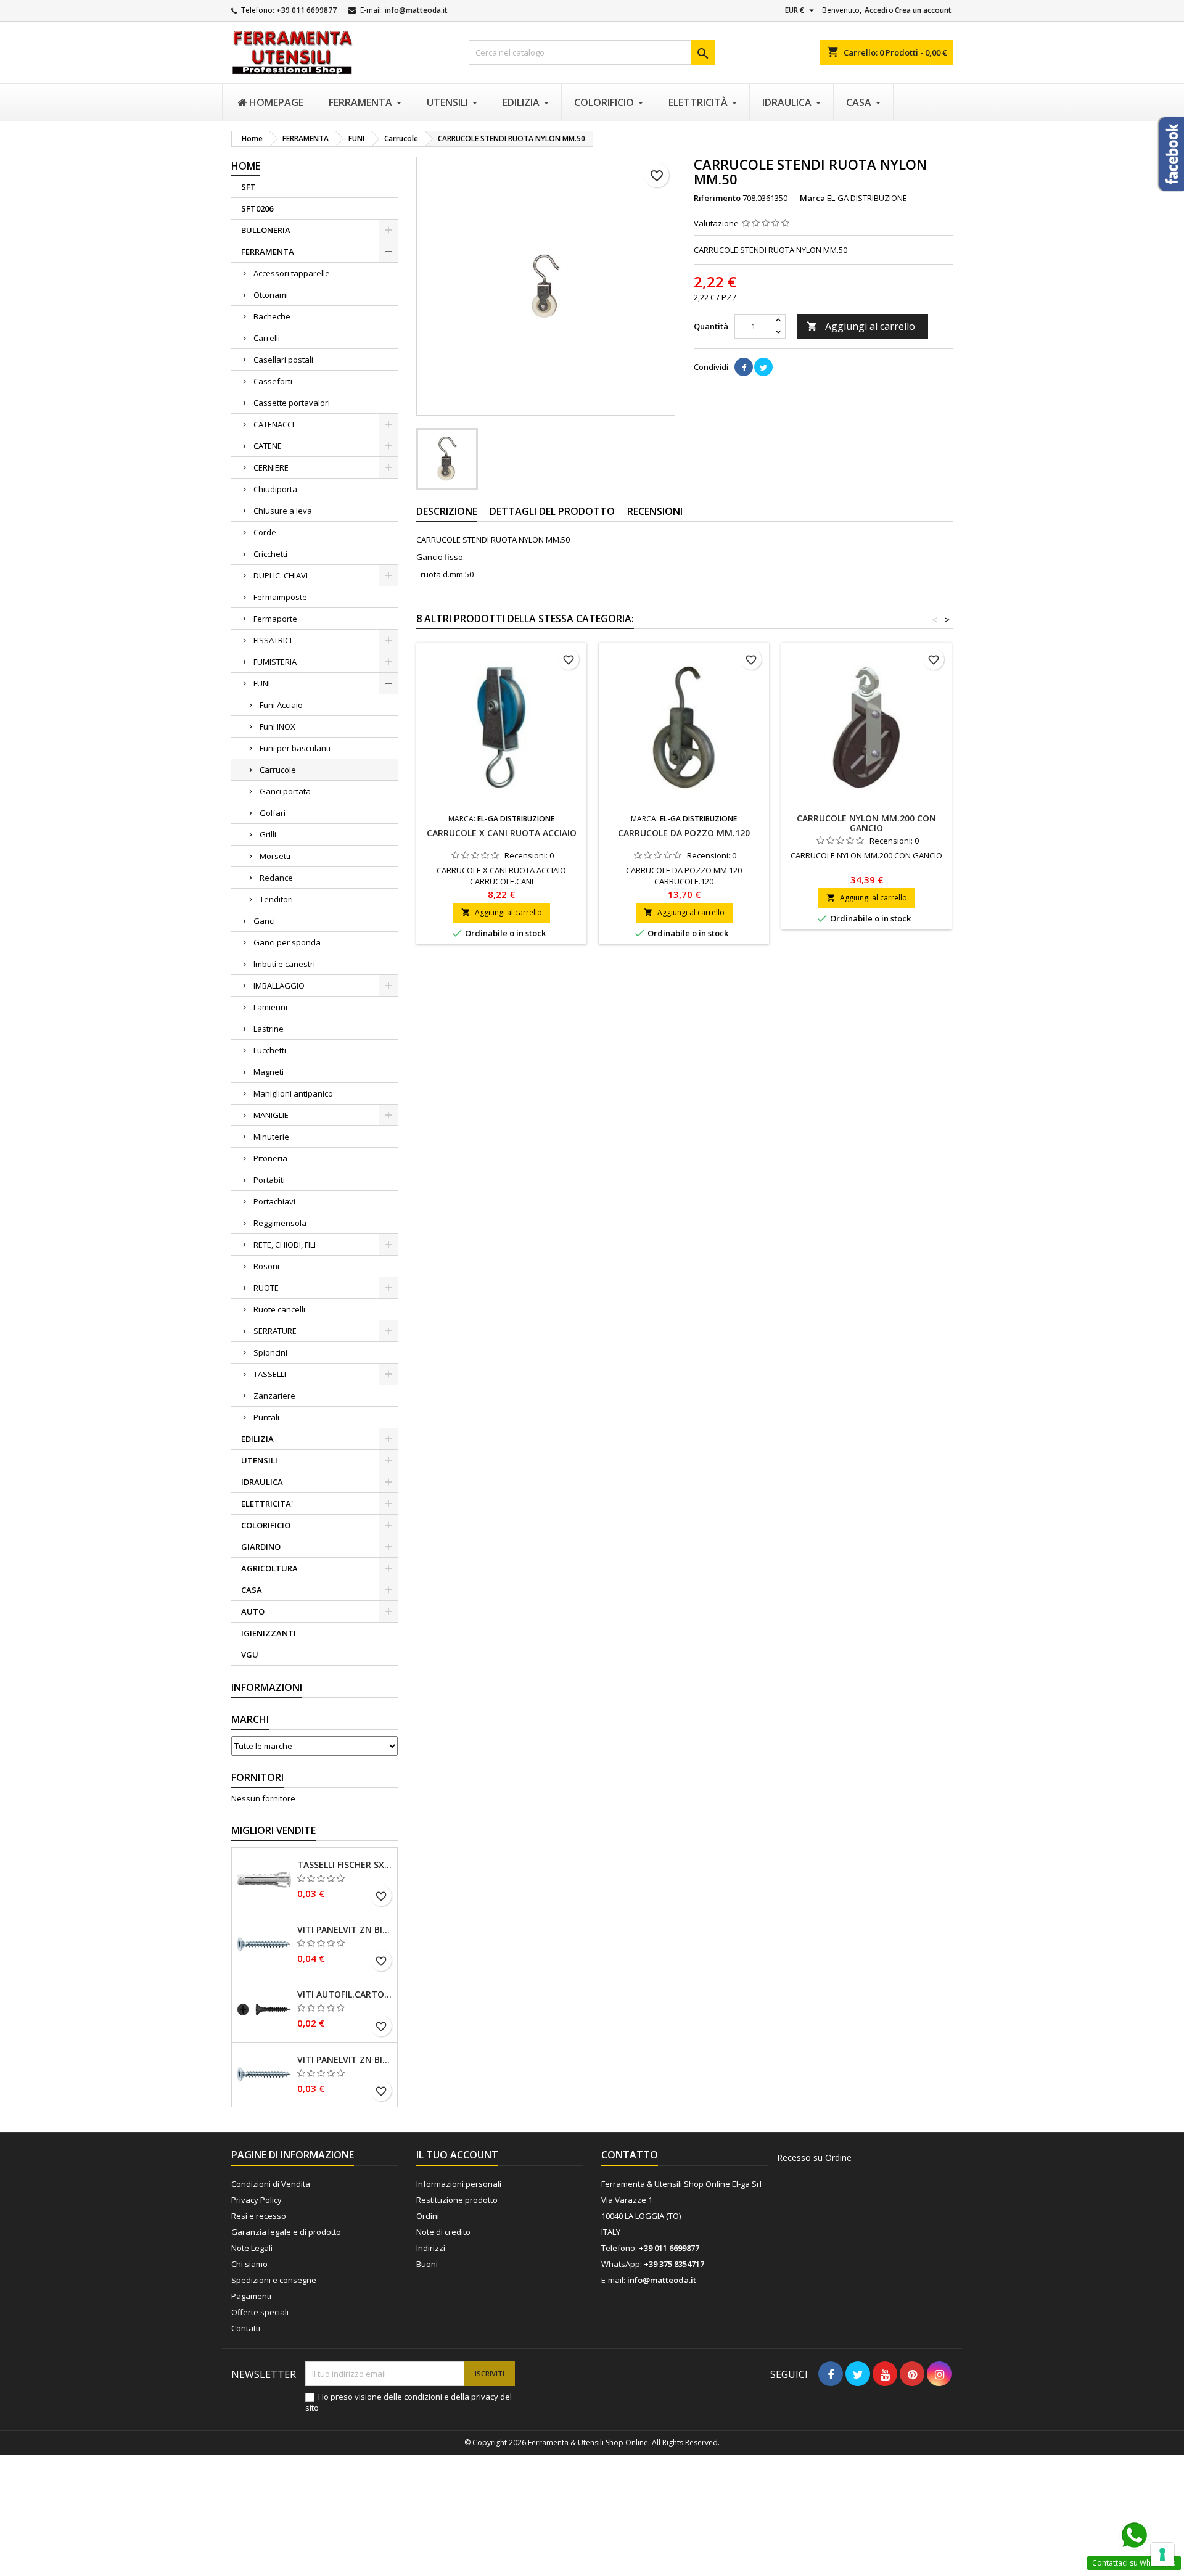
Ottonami (271, 295)
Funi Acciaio (281, 705)
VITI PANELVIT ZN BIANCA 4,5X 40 (345, 1930)
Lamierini (270, 1007)
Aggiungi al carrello (861, 326)
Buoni (427, 2264)
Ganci (264, 921)
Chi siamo (249, 2264)
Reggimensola (280, 1223)
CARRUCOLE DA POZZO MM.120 (684, 833)
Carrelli (267, 338)
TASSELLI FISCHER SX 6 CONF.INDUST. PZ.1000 (345, 1865)
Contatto (630, 2155)
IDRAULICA (262, 1482)
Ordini (428, 2216)
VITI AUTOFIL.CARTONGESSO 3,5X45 (345, 1994)
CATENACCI (274, 424)
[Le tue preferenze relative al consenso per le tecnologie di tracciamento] (1162, 2554)
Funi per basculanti (295, 748)
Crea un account (923, 10)
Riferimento (717, 198)
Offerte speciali (260, 2312)
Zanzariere (274, 1396)
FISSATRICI (273, 640)
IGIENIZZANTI (269, 1633)
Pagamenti (251, 2296)
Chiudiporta (275, 489)
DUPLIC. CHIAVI (281, 575)
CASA (252, 1590)
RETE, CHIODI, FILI (285, 1245)
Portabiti (269, 1180)
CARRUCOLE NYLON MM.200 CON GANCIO (866, 823)
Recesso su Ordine (814, 2158)
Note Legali (252, 2248)
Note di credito (443, 2232)
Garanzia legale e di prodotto (286, 2232)
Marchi (250, 1719)
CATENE (268, 446)
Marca (812, 198)
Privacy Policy (257, 2200)
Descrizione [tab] (447, 511)
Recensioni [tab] (655, 511)
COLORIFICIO (266, 1525)
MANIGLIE (271, 1115)
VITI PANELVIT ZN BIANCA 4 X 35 (345, 2060)
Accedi (876, 10)
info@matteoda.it (416, 10)
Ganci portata (285, 791)
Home (246, 166)
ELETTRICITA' (267, 1504)
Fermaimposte (280, 597)
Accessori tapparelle (292, 273)
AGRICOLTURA (269, 1568)
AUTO (253, 1611)
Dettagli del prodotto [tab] (552, 511)
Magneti (269, 1072)
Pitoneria (270, 1158)
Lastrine (269, 1029)
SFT (249, 187)
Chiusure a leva (283, 511)
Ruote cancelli (279, 1309)
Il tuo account (457, 2155)
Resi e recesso (259, 2216)
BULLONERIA (266, 230)
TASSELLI (270, 1374)
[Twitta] (763, 367)
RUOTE (266, 1288)
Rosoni (266, 1266)
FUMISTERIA (275, 662)
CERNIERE (271, 467)
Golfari (273, 813)
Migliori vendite (273, 1830)
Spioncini (270, 1352)
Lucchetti (270, 1050)
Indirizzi (431, 2248)
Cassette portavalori (292, 403)
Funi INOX (277, 726)
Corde (265, 532)
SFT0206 (257, 208)
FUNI (262, 683)
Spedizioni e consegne (274, 2280)
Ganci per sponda (287, 942)
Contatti (246, 2328)
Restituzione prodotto (457, 2200)
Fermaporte (275, 619)
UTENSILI (259, 1460)
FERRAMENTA (268, 252)
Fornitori (257, 1777)
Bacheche (272, 316)
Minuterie (271, 1137)
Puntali (266, 1417)
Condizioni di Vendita (271, 2184)
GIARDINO (261, 1547)
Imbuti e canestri (284, 964)
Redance (276, 878)
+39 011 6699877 (306, 10)
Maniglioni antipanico (293, 1093)
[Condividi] (744, 367)
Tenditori (276, 899)
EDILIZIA (257, 1439)
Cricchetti (270, 554)
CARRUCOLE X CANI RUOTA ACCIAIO (502, 833)
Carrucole (278, 770)
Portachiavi (274, 1201)
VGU (250, 1655)
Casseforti (273, 381)
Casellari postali (283, 360)
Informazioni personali (459, 2184)
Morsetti (275, 856)
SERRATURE (275, 1331)
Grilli (268, 834)
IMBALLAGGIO (279, 986)
